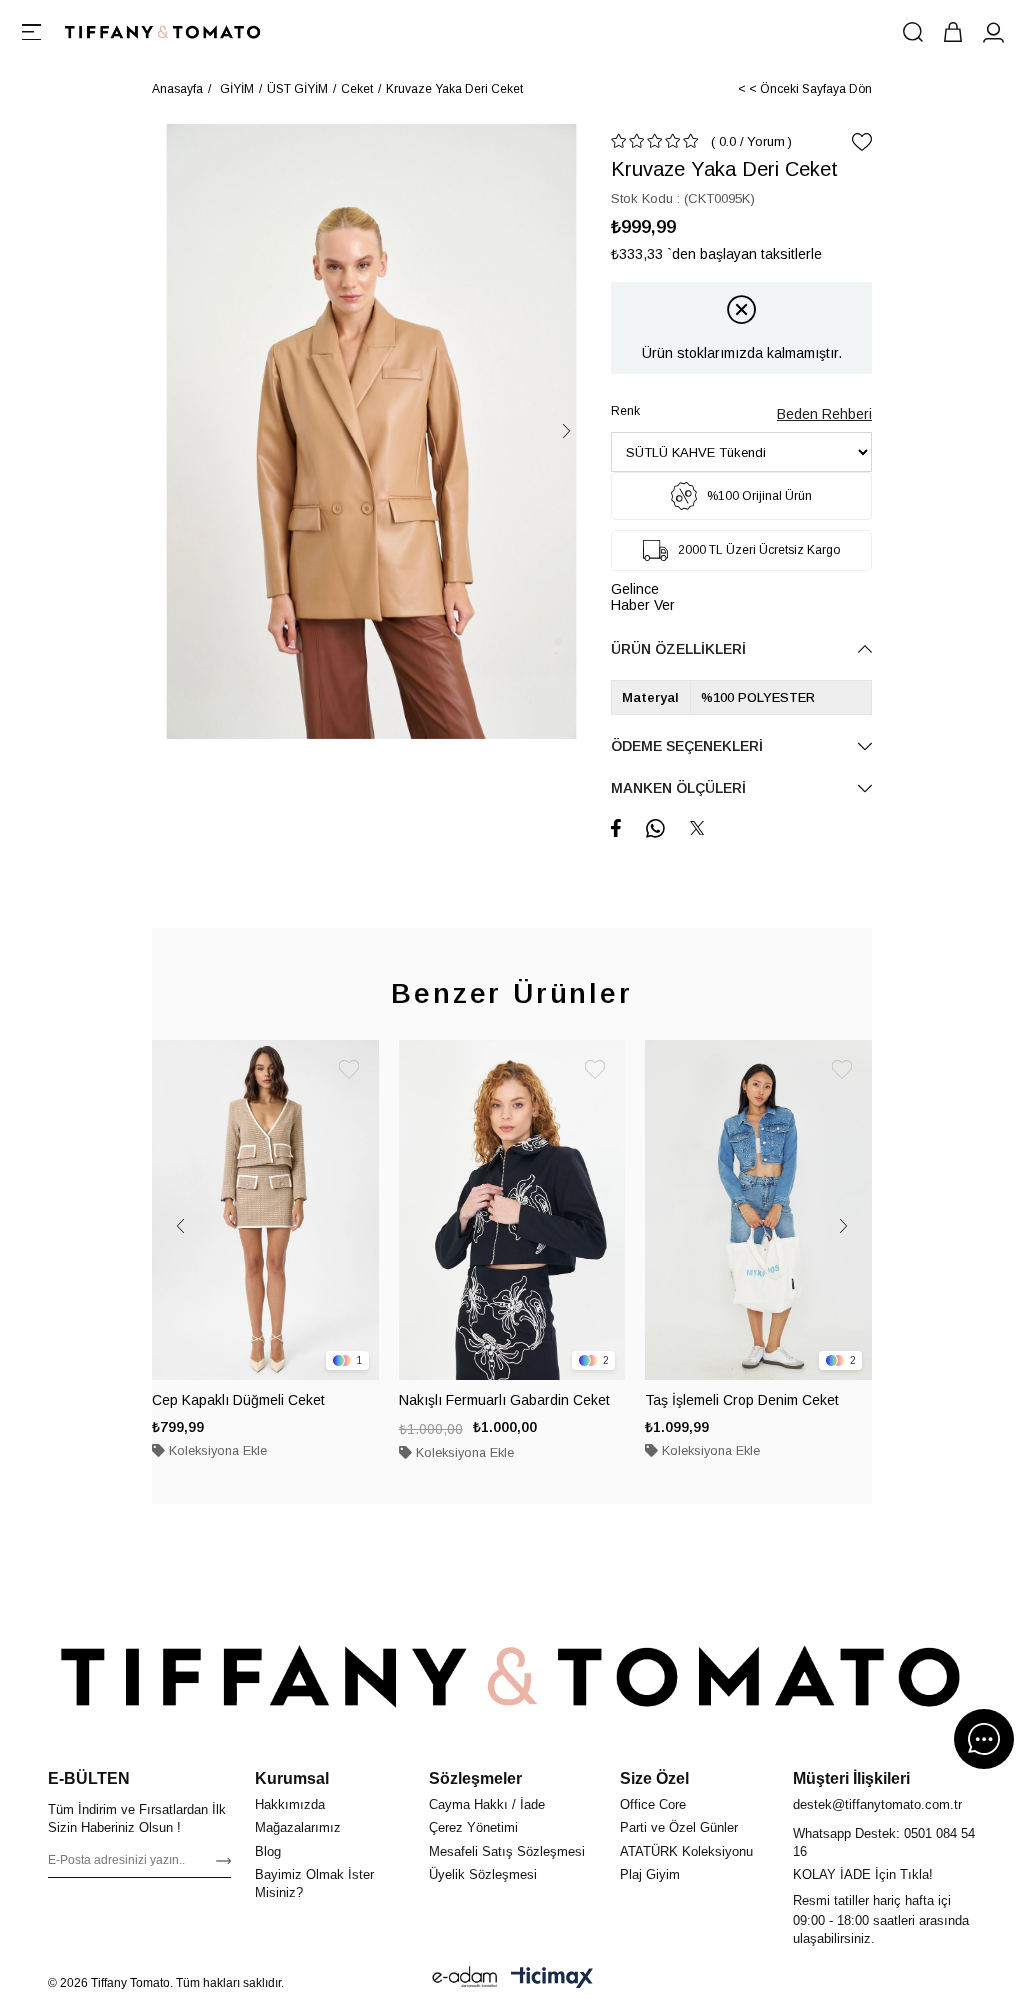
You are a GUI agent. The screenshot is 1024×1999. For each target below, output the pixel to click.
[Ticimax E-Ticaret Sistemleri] (552, 1977)
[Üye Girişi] (993, 32)
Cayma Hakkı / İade (487, 1804)
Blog (268, 1851)
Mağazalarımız (298, 1827)
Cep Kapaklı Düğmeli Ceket (238, 1400)
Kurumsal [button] (292, 1778)
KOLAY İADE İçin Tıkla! (863, 1874)
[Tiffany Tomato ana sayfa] (512, 1677)
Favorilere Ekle (349, 1070)
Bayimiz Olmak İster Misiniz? (314, 1883)
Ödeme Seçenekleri (687, 746)
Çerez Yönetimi (473, 1827)
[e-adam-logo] (465, 1977)
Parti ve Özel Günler (679, 1827)
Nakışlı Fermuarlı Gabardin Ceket (504, 1400)
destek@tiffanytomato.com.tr (877, 1804)
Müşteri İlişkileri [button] (851, 1778)
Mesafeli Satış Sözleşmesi (507, 1851)
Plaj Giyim (650, 1874)
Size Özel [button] (654, 1778)
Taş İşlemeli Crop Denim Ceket (742, 1400)
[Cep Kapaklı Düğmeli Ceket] (265, 1210)
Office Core (653, 1804)
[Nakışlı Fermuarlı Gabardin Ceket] (512, 1210)
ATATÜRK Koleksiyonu (686, 1851)
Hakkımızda (290, 1804)
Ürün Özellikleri (678, 649)
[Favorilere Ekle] (862, 142)
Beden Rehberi (824, 414)
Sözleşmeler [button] (475, 1778)
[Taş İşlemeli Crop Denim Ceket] (758, 1210)
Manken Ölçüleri (678, 788)
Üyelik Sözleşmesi (483, 1874)
